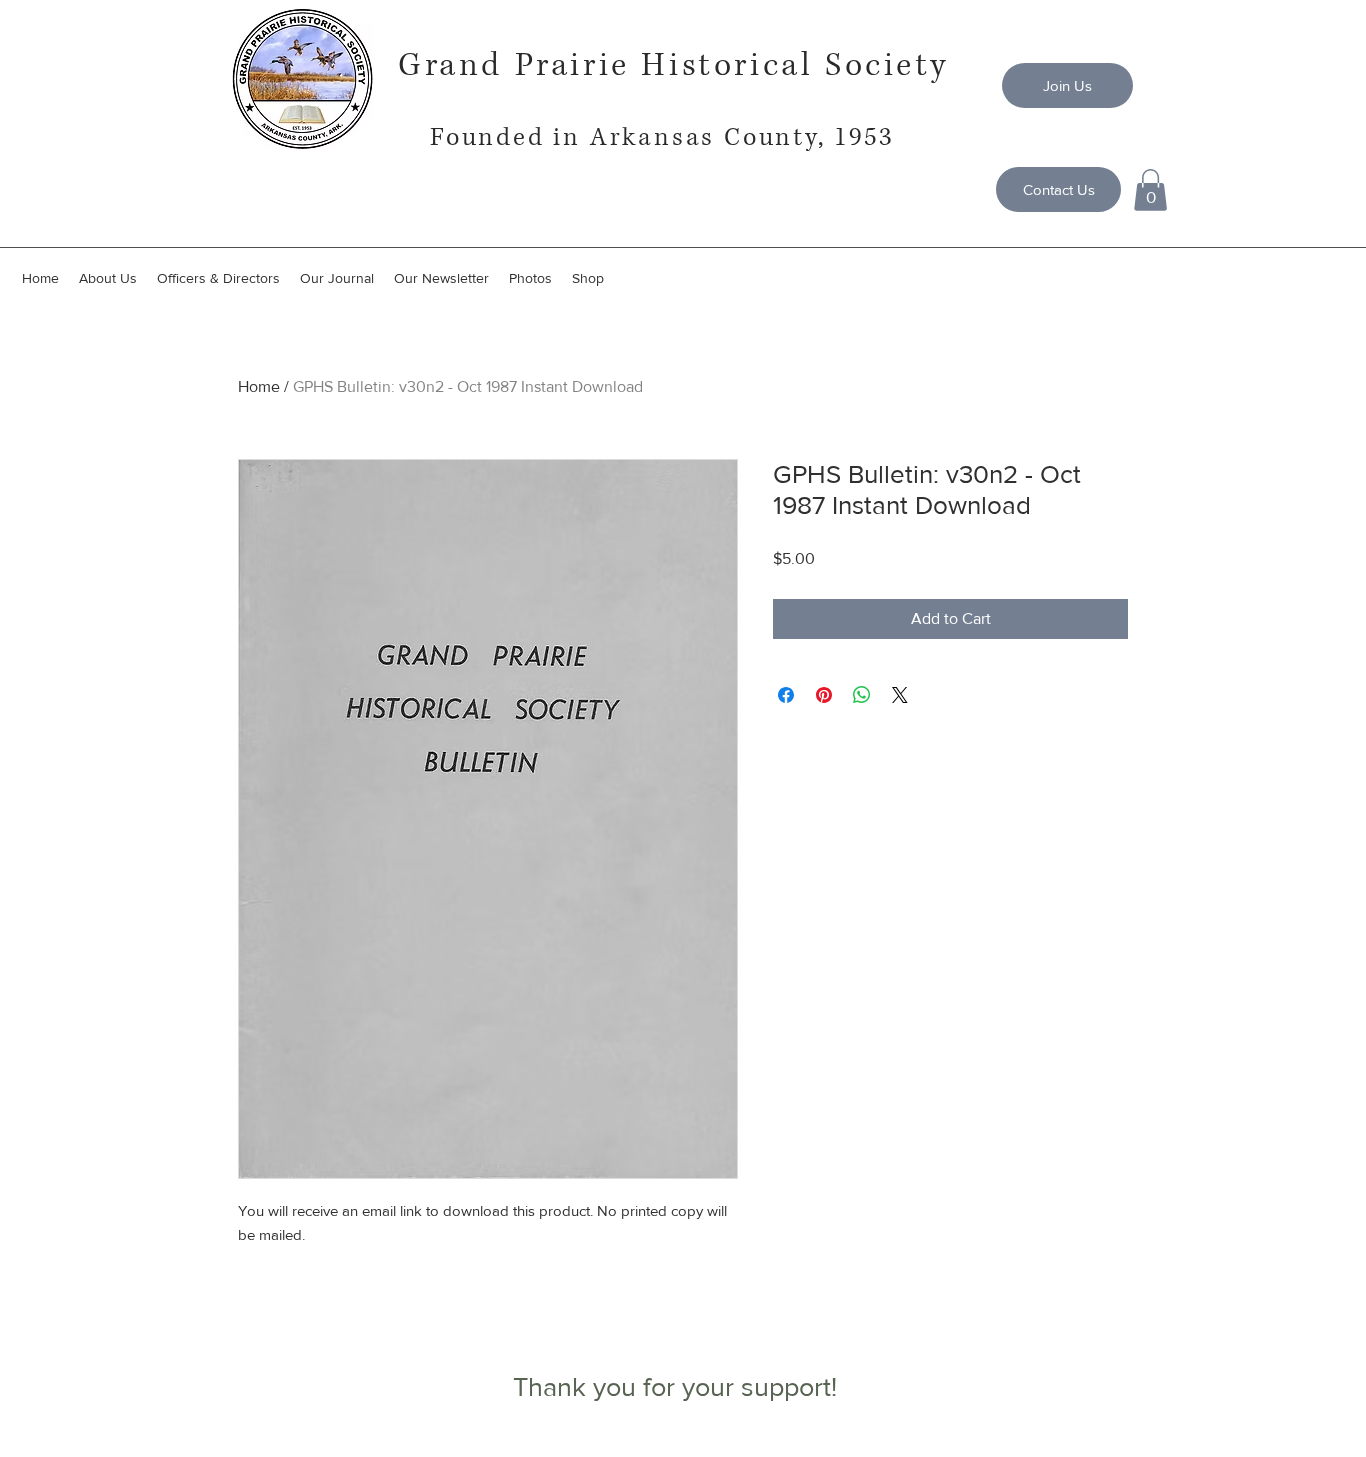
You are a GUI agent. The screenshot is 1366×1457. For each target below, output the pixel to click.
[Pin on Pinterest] (824, 695)
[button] (1150, 190)
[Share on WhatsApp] (862, 695)
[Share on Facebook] (786, 695)
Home (259, 386)
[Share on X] (900, 695)
